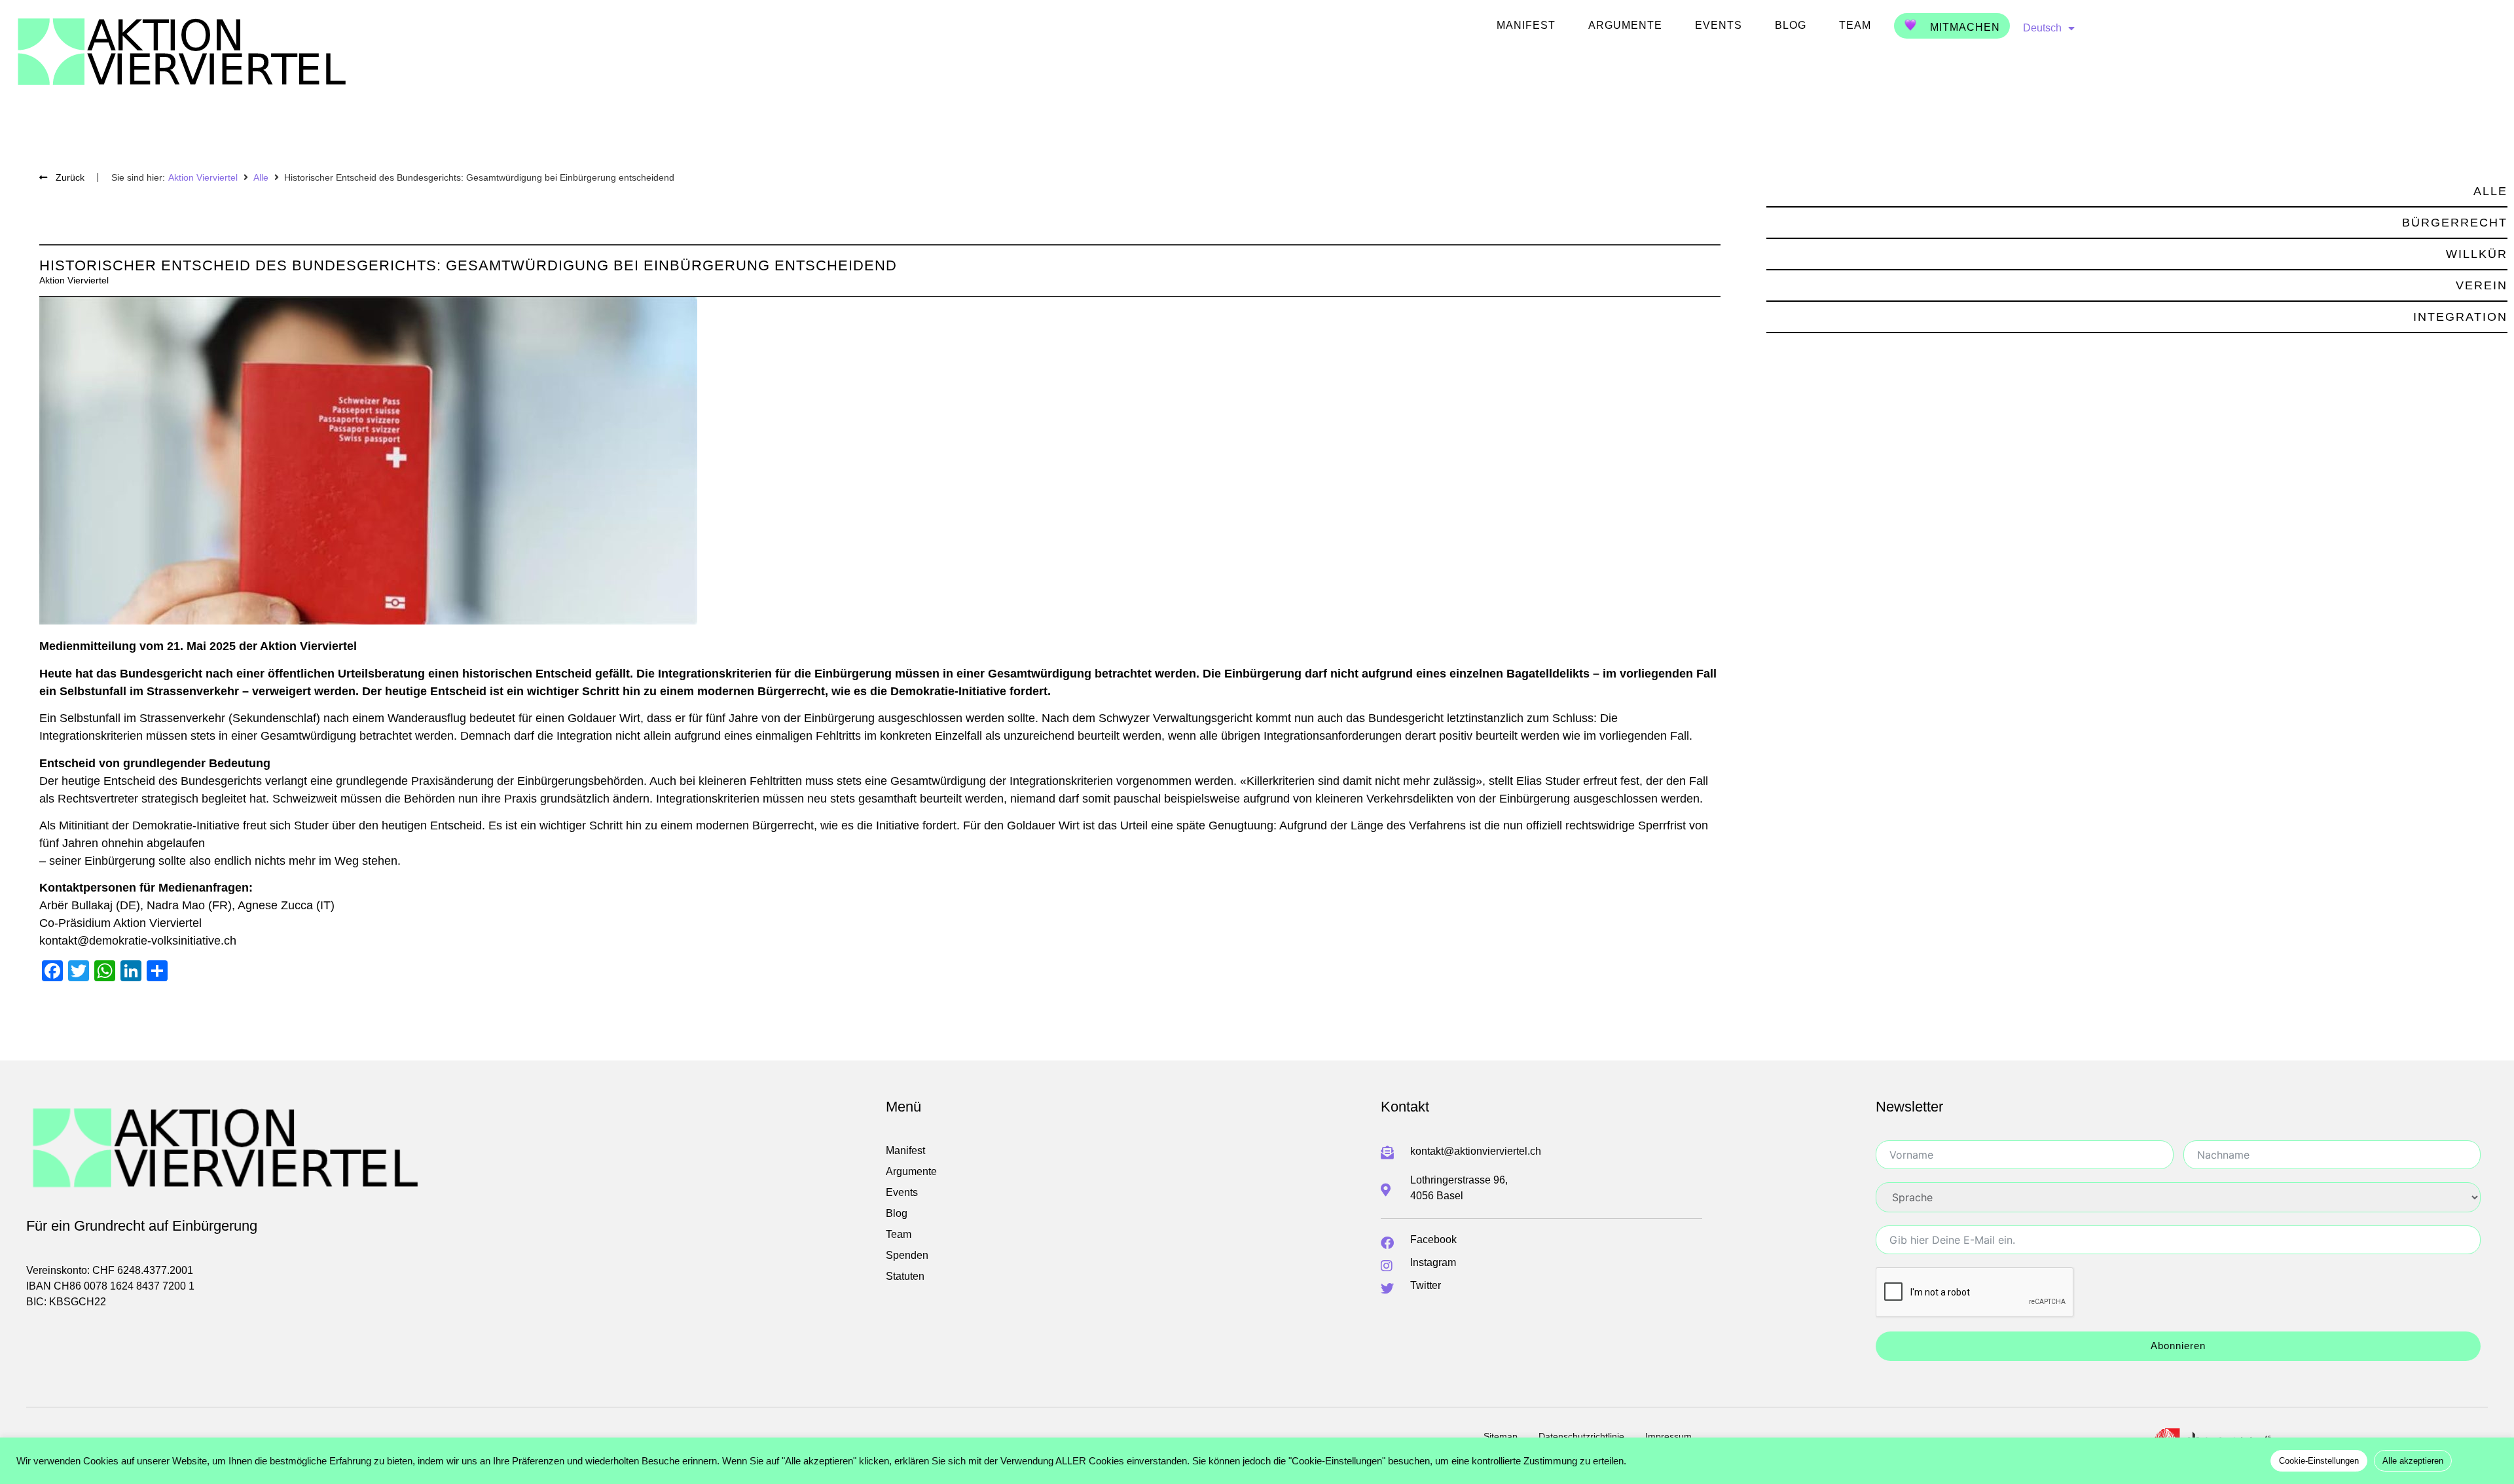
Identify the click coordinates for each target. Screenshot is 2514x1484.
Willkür (2477, 254)
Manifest (1526, 25)
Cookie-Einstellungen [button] (2319, 1461)
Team (1855, 25)
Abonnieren (2178, 1346)
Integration (2460, 317)
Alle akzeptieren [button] (2413, 1461)
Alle (261, 177)
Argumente (1625, 25)
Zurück (70, 177)
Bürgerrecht (2455, 223)
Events (1719, 25)
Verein (2482, 285)
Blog (1791, 25)
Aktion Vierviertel (203, 177)
